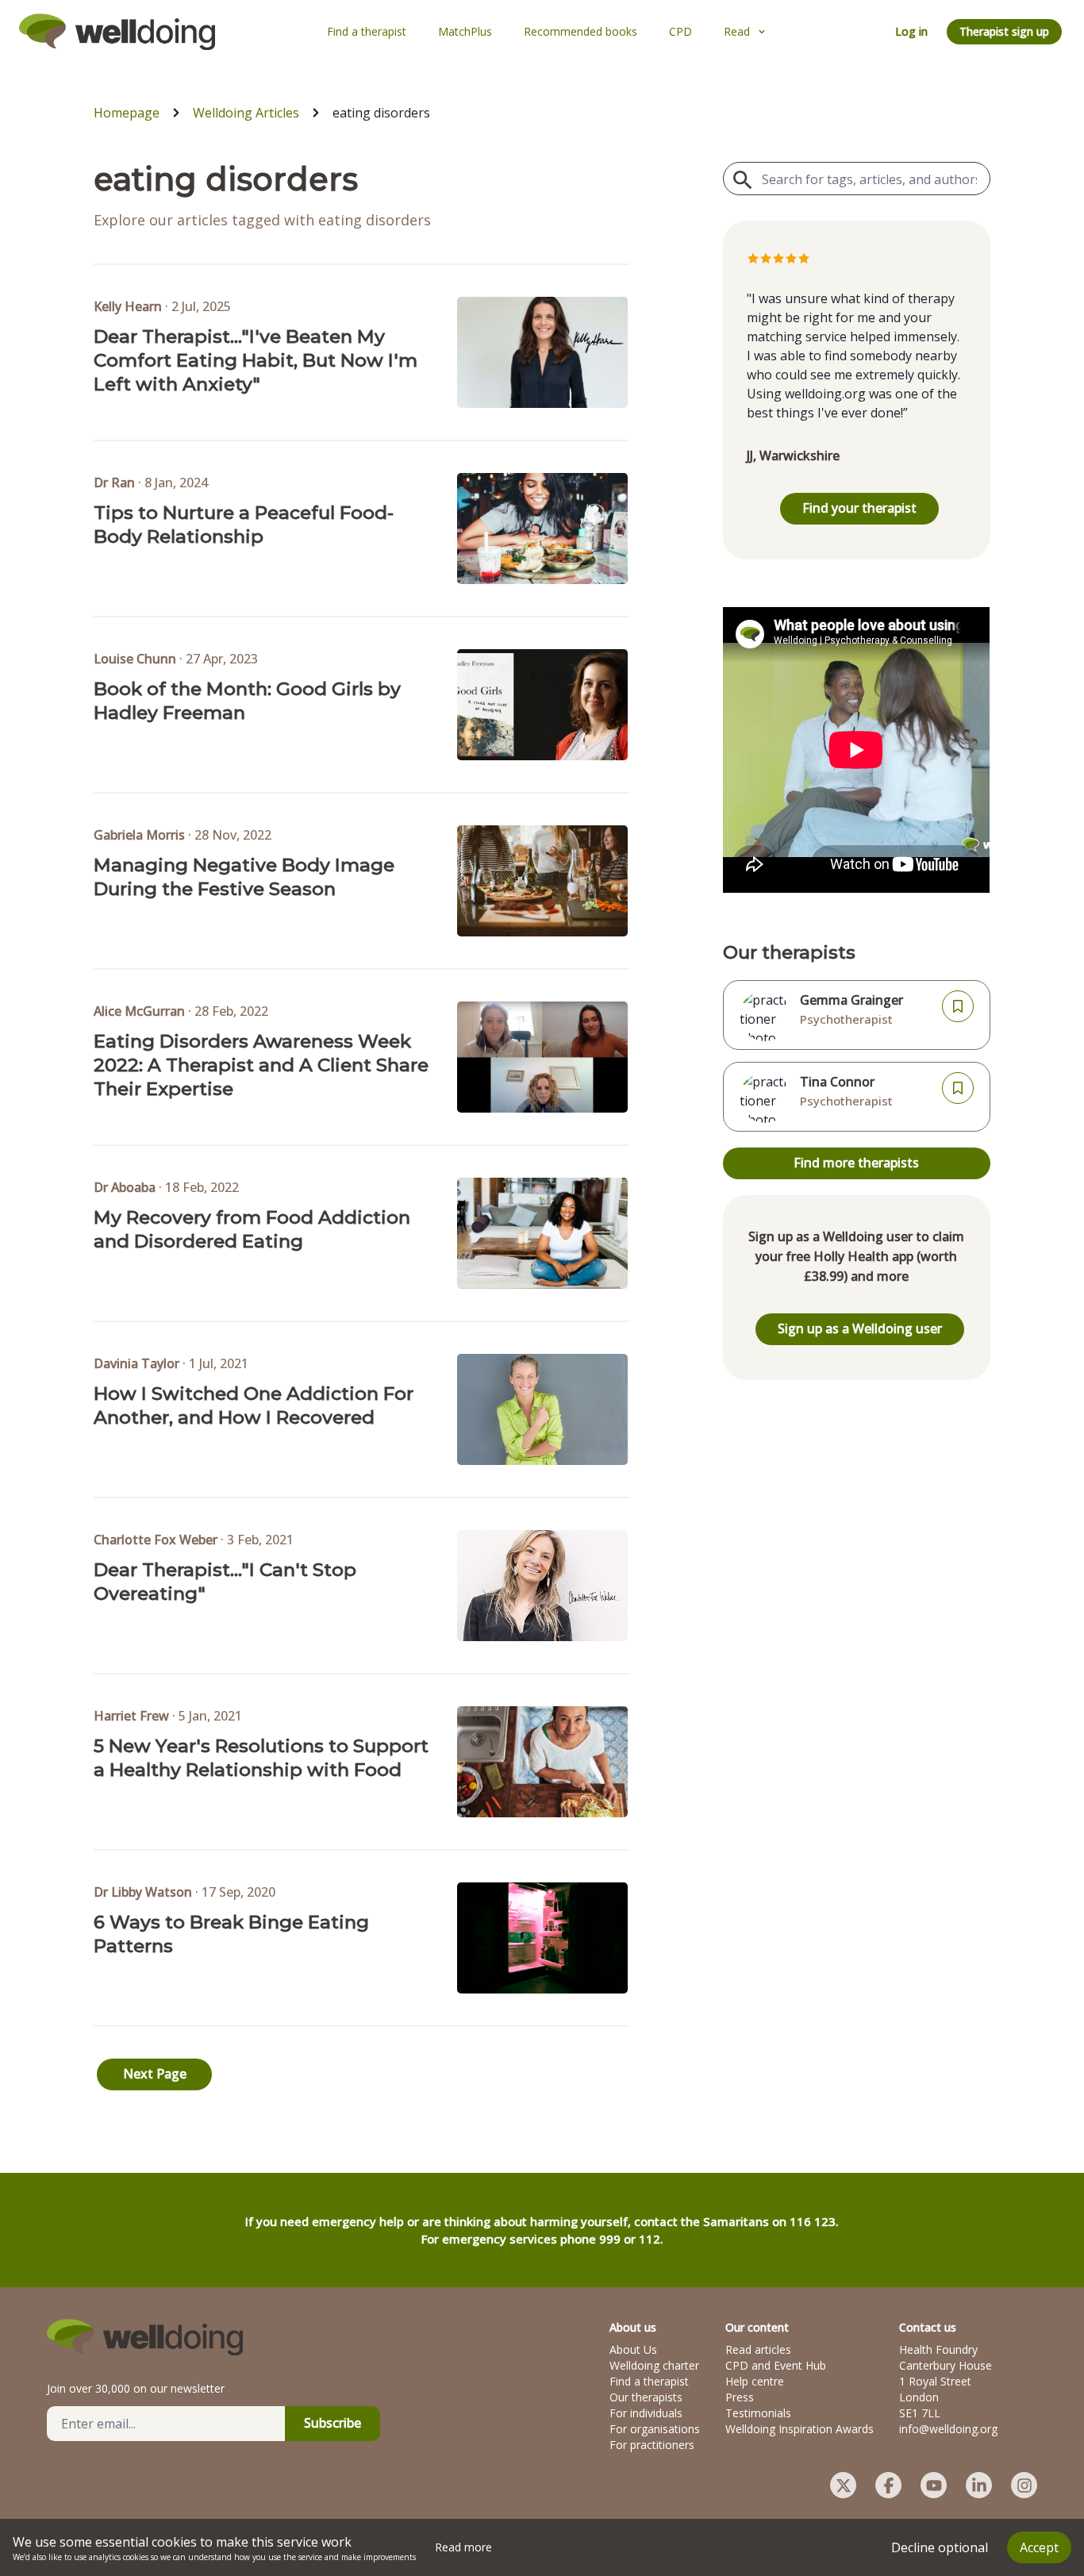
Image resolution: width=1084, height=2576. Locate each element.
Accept (1039, 2547)
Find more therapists (856, 1163)
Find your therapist (859, 508)
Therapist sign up (1004, 31)
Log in (911, 31)
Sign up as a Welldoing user (860, 1328)
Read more (463, 2547)
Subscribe (333, 2423)
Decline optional (940, 2547)
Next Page (155, 2074)
